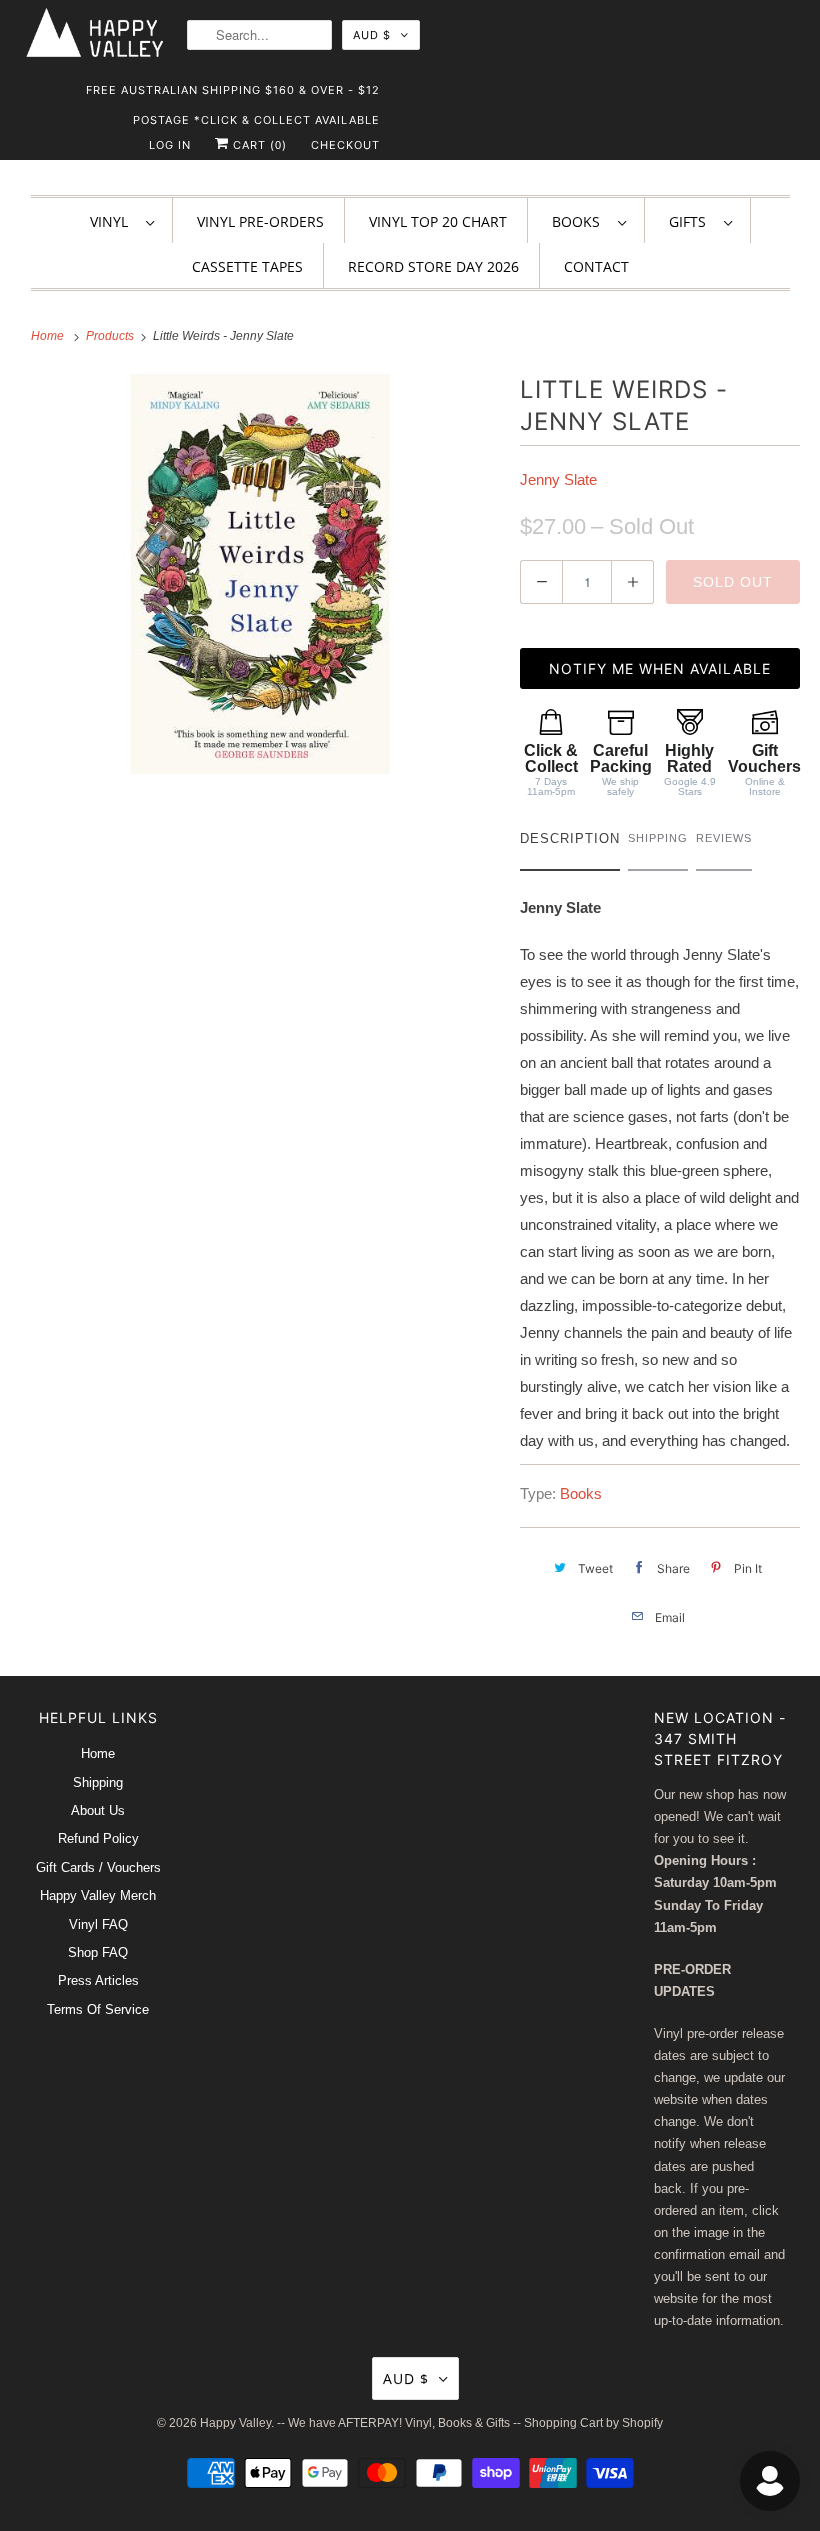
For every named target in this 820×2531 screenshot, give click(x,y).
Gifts (691, 221)
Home (98, 1753)
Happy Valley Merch (98, 1895)
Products (111, 336)
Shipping (98, 1782)
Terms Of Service (98, 2009)
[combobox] (259, 35)
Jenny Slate (558, 479)
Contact (596, 266)
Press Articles (98, 1980)
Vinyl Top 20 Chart (438, 221)
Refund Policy (98, 1838)
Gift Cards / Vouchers (98, 1867)
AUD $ (372, 35)
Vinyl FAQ (98, 1924)
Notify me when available (660, 668)
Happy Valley (235, 2423)
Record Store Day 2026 (433, 266)
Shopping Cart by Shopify (593, 2423)
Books (580, 221)
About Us (98, 1810)
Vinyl (113, 221)
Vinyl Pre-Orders (260, 221)
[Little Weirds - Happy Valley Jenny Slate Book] (260, 574)
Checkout (345, 145)
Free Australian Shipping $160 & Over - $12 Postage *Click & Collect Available (233, 94)
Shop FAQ (98, 1952)
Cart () (258, 145)
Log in (170, 145)
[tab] (570, 843)
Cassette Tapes (247, 266)
